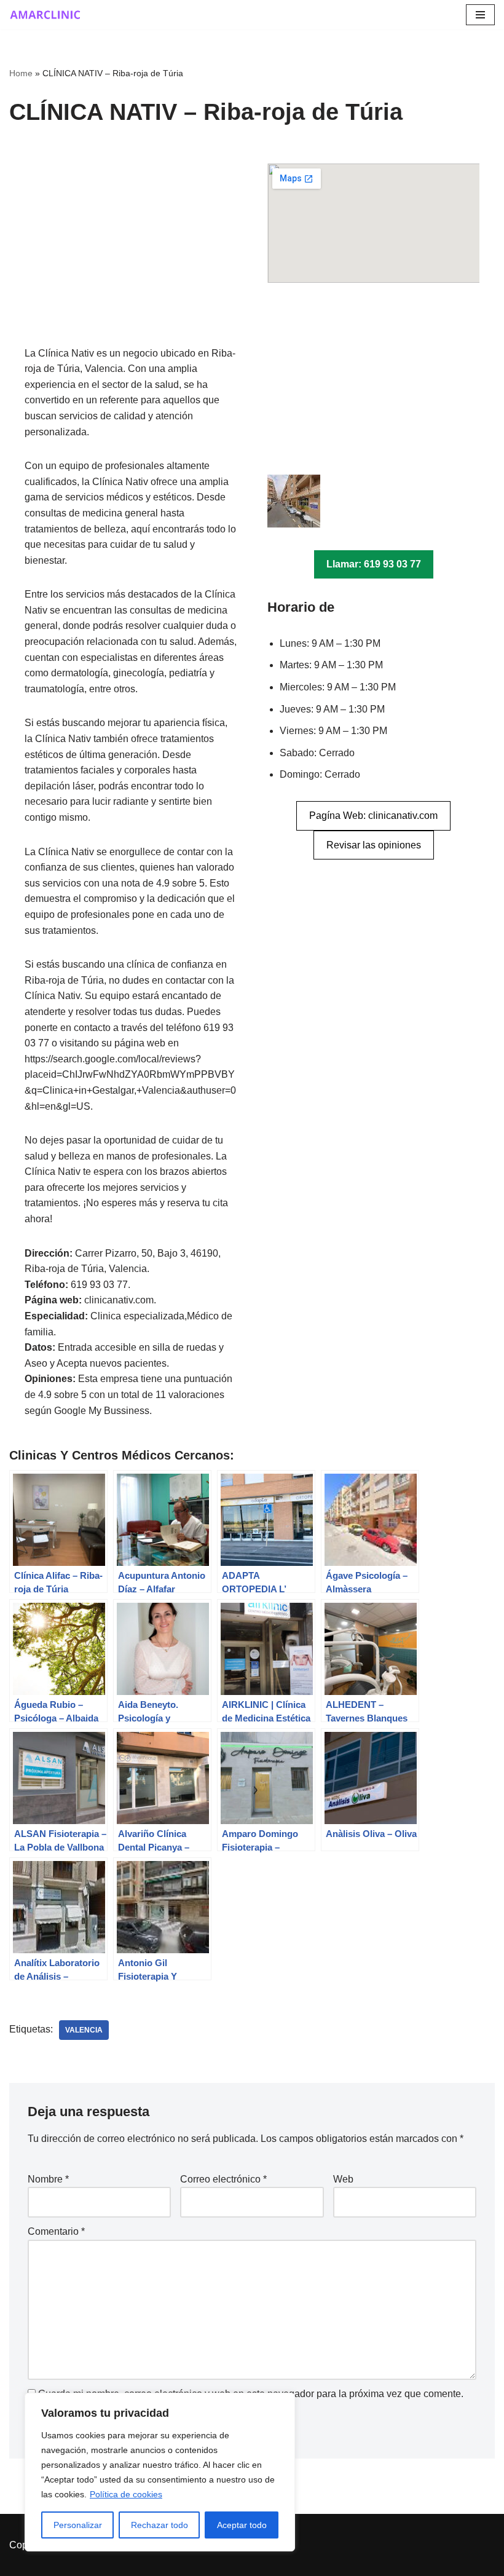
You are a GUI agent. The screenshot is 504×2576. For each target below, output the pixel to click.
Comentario (56, 2231)
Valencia (84, 2030)
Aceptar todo (242, 2525)
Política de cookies (126, 2494)
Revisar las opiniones (374, 845)
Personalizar (78, 2525)
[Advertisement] (131, 255)
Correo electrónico (223, 2179)
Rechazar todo (159, 2525)
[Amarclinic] (46, 15)
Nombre (48, 2179)
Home (21, 73)
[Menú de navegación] (480, 15)
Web (343, 2179)
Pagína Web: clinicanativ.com (373, 816)
